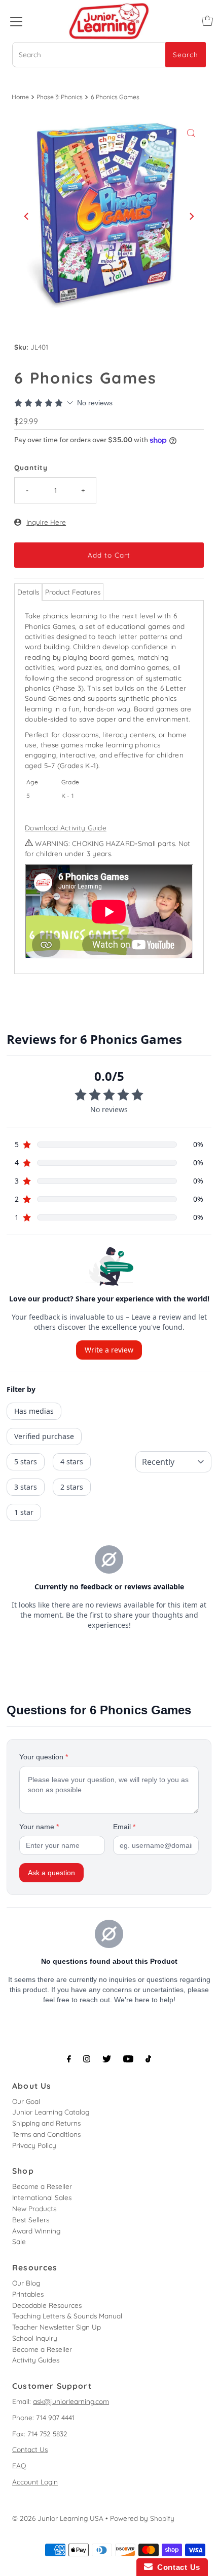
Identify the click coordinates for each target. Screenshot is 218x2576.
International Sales (42, 2197)
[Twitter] (107, 2059)
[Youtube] (128, 2059)
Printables (28, 2294)
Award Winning (36, 2231)
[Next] (191, 216)
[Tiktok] (148, 2059)
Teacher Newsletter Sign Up (57, 2327)
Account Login (35, 2482)
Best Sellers (31, 2220)
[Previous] (27, 216)
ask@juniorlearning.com (71, 2401)
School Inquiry (35, 2338)
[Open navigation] (16, 21)
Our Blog (26, 2283)
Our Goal (26, 2101)
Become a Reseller (42, 2186)
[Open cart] (207, 21)
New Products (34, 2208)
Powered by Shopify (142, 2518)
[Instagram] (87, 2059)
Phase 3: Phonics (60, 97)
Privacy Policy (34, 2145)
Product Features (73, 592)
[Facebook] (69, 2059)
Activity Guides (36, 2360)
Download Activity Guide (66, 828)
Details (28, 592)
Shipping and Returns (46, 2123)
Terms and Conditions (46, 2134)
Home (20, 97)
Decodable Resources (47, 2305)
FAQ (19, 2465)
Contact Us (30, 2449)
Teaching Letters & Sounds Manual (67, 2316)
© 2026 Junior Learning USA (58, 2518)
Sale (19, 2241)
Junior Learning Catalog (51, 2112)
